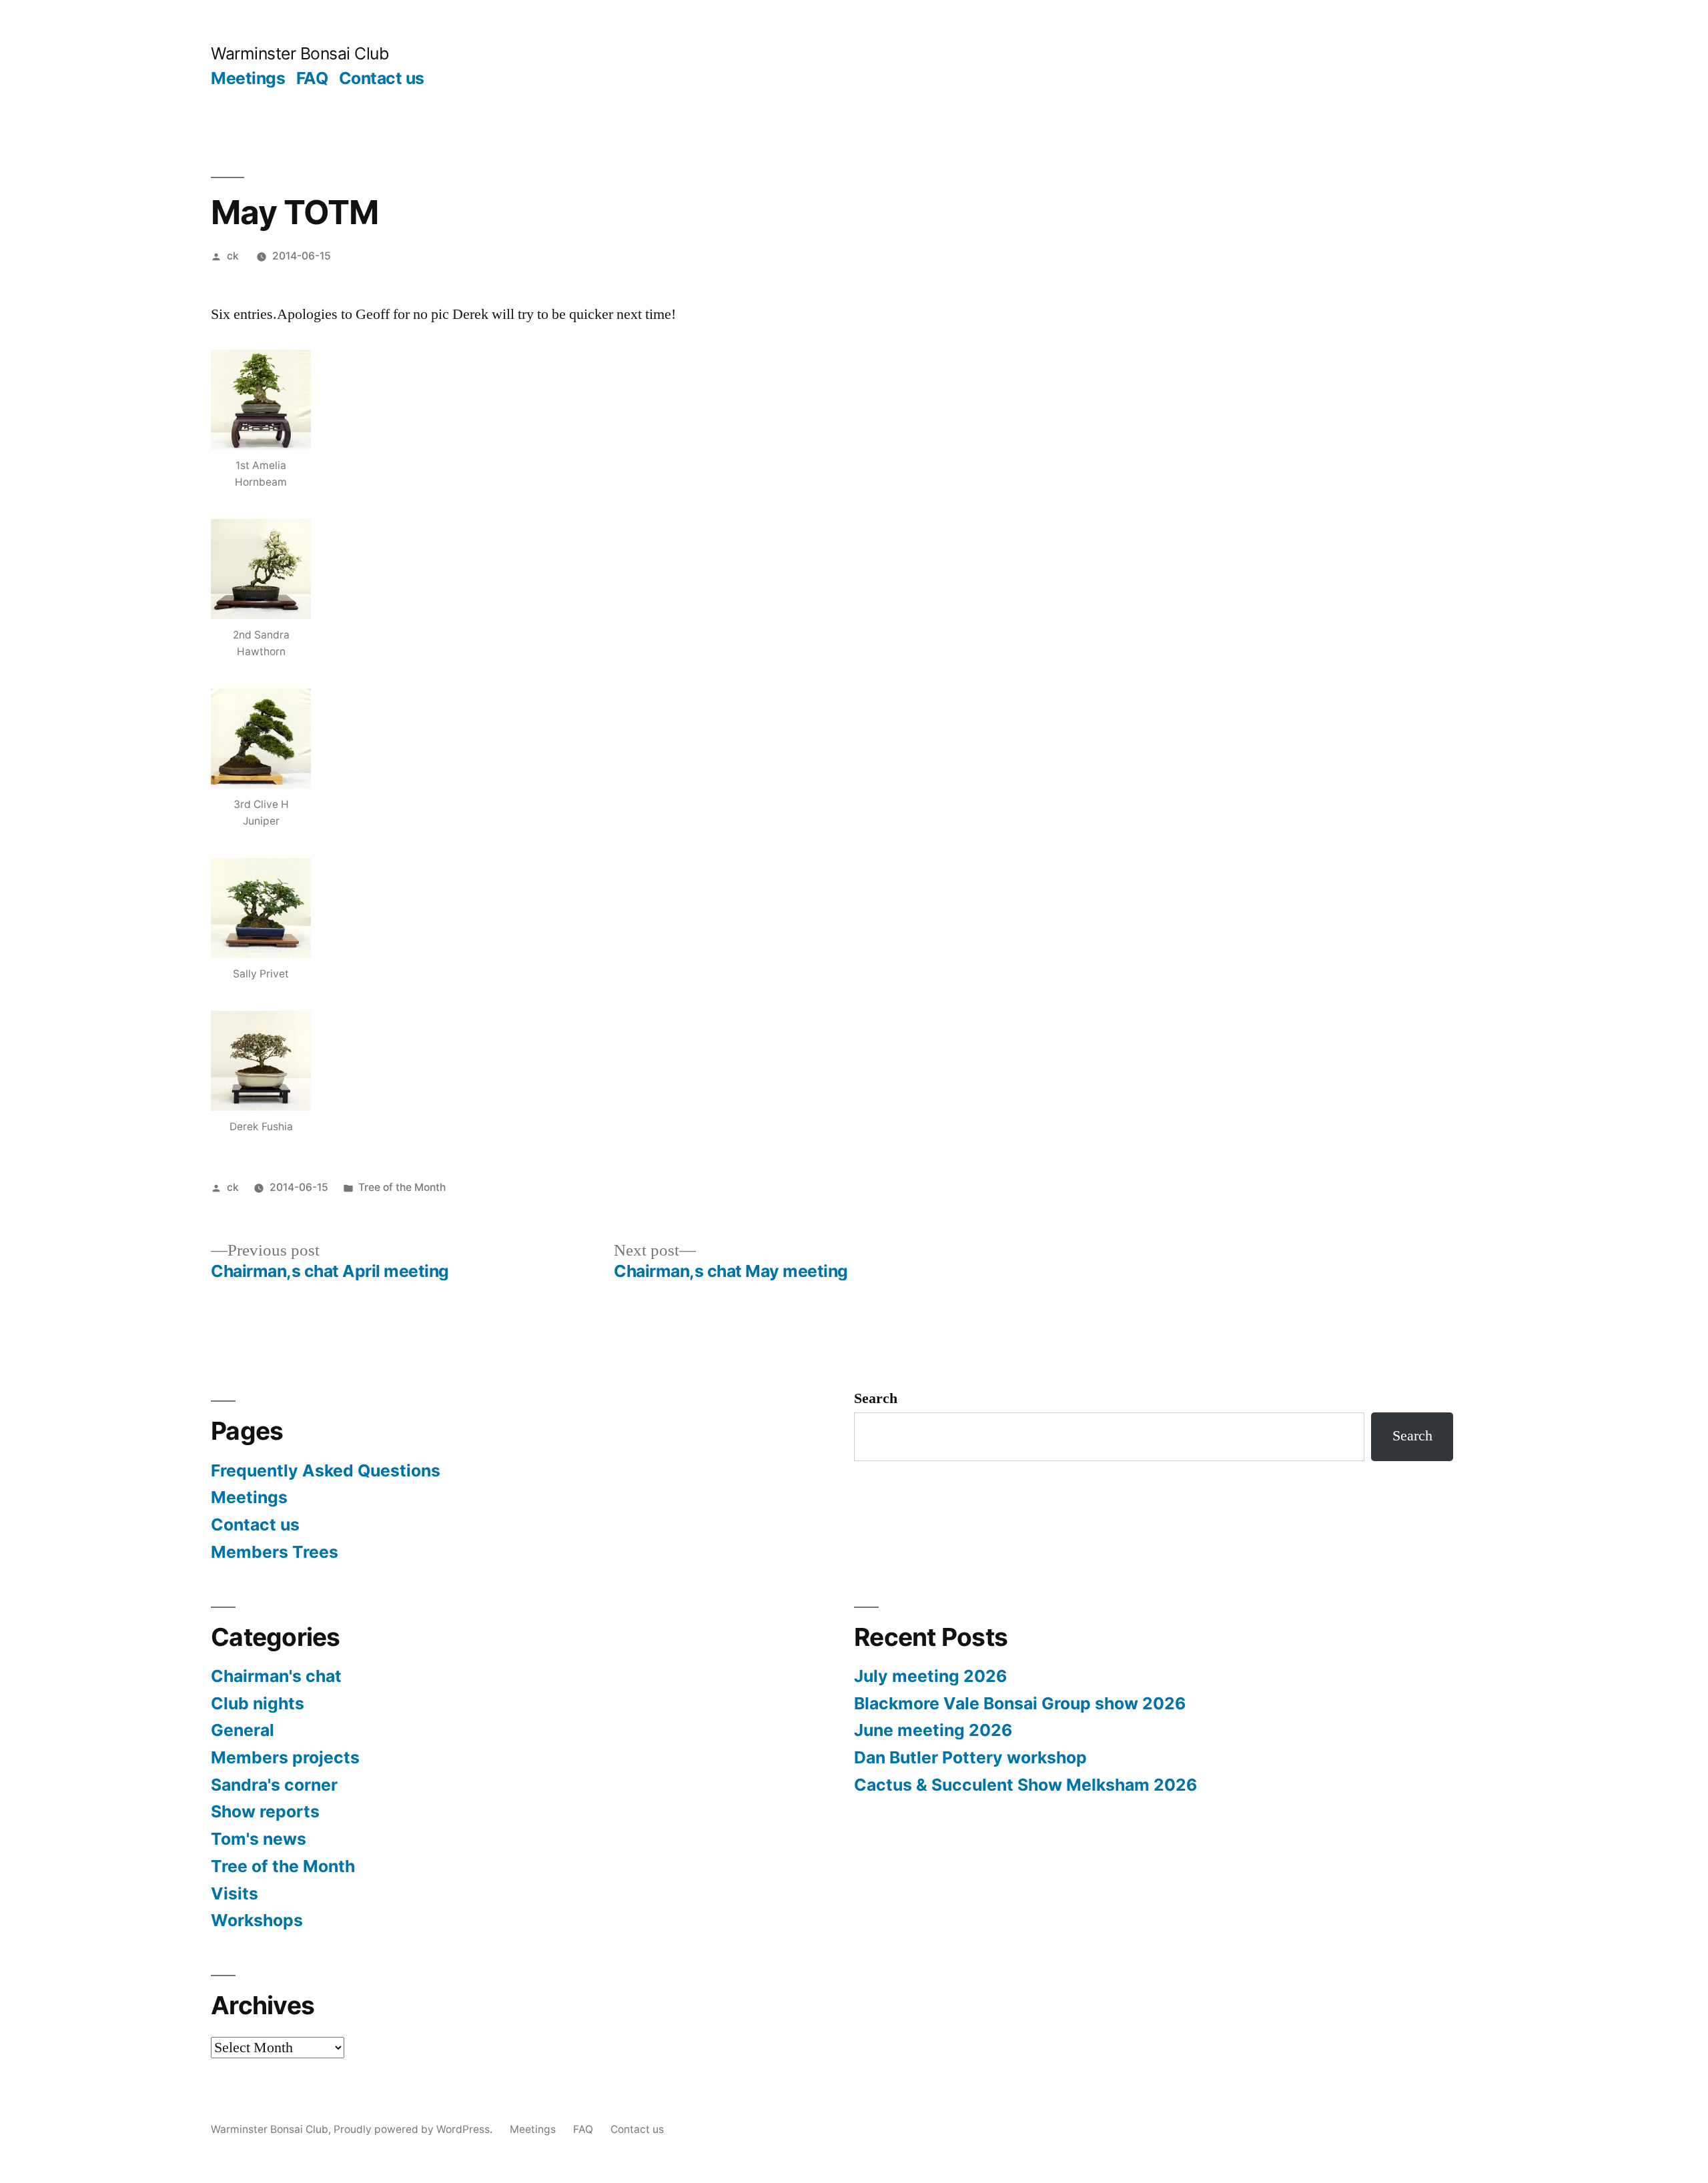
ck (233, 256)
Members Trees (275, 1552)
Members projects (285, 1757)
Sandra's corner (274, 1785)
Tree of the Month (402, 1187)
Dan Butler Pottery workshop (970, 1757)
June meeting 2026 (933, 1730)
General (243, 1730)
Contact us (382, 78)
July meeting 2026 (930, 1676)
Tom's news (259, 1839)
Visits (235, 1893)
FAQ (312, 78)
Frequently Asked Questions (326, 1470)
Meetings (248, 78)
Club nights (258, 1703)
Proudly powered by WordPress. (414, 2129)
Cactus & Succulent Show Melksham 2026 (1025, 1785)
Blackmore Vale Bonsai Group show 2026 (1020, 1703)
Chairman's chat (276, 1676)
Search (876, 1398)
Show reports (265, 1811)
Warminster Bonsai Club (300, 53)
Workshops (257, 1920)
